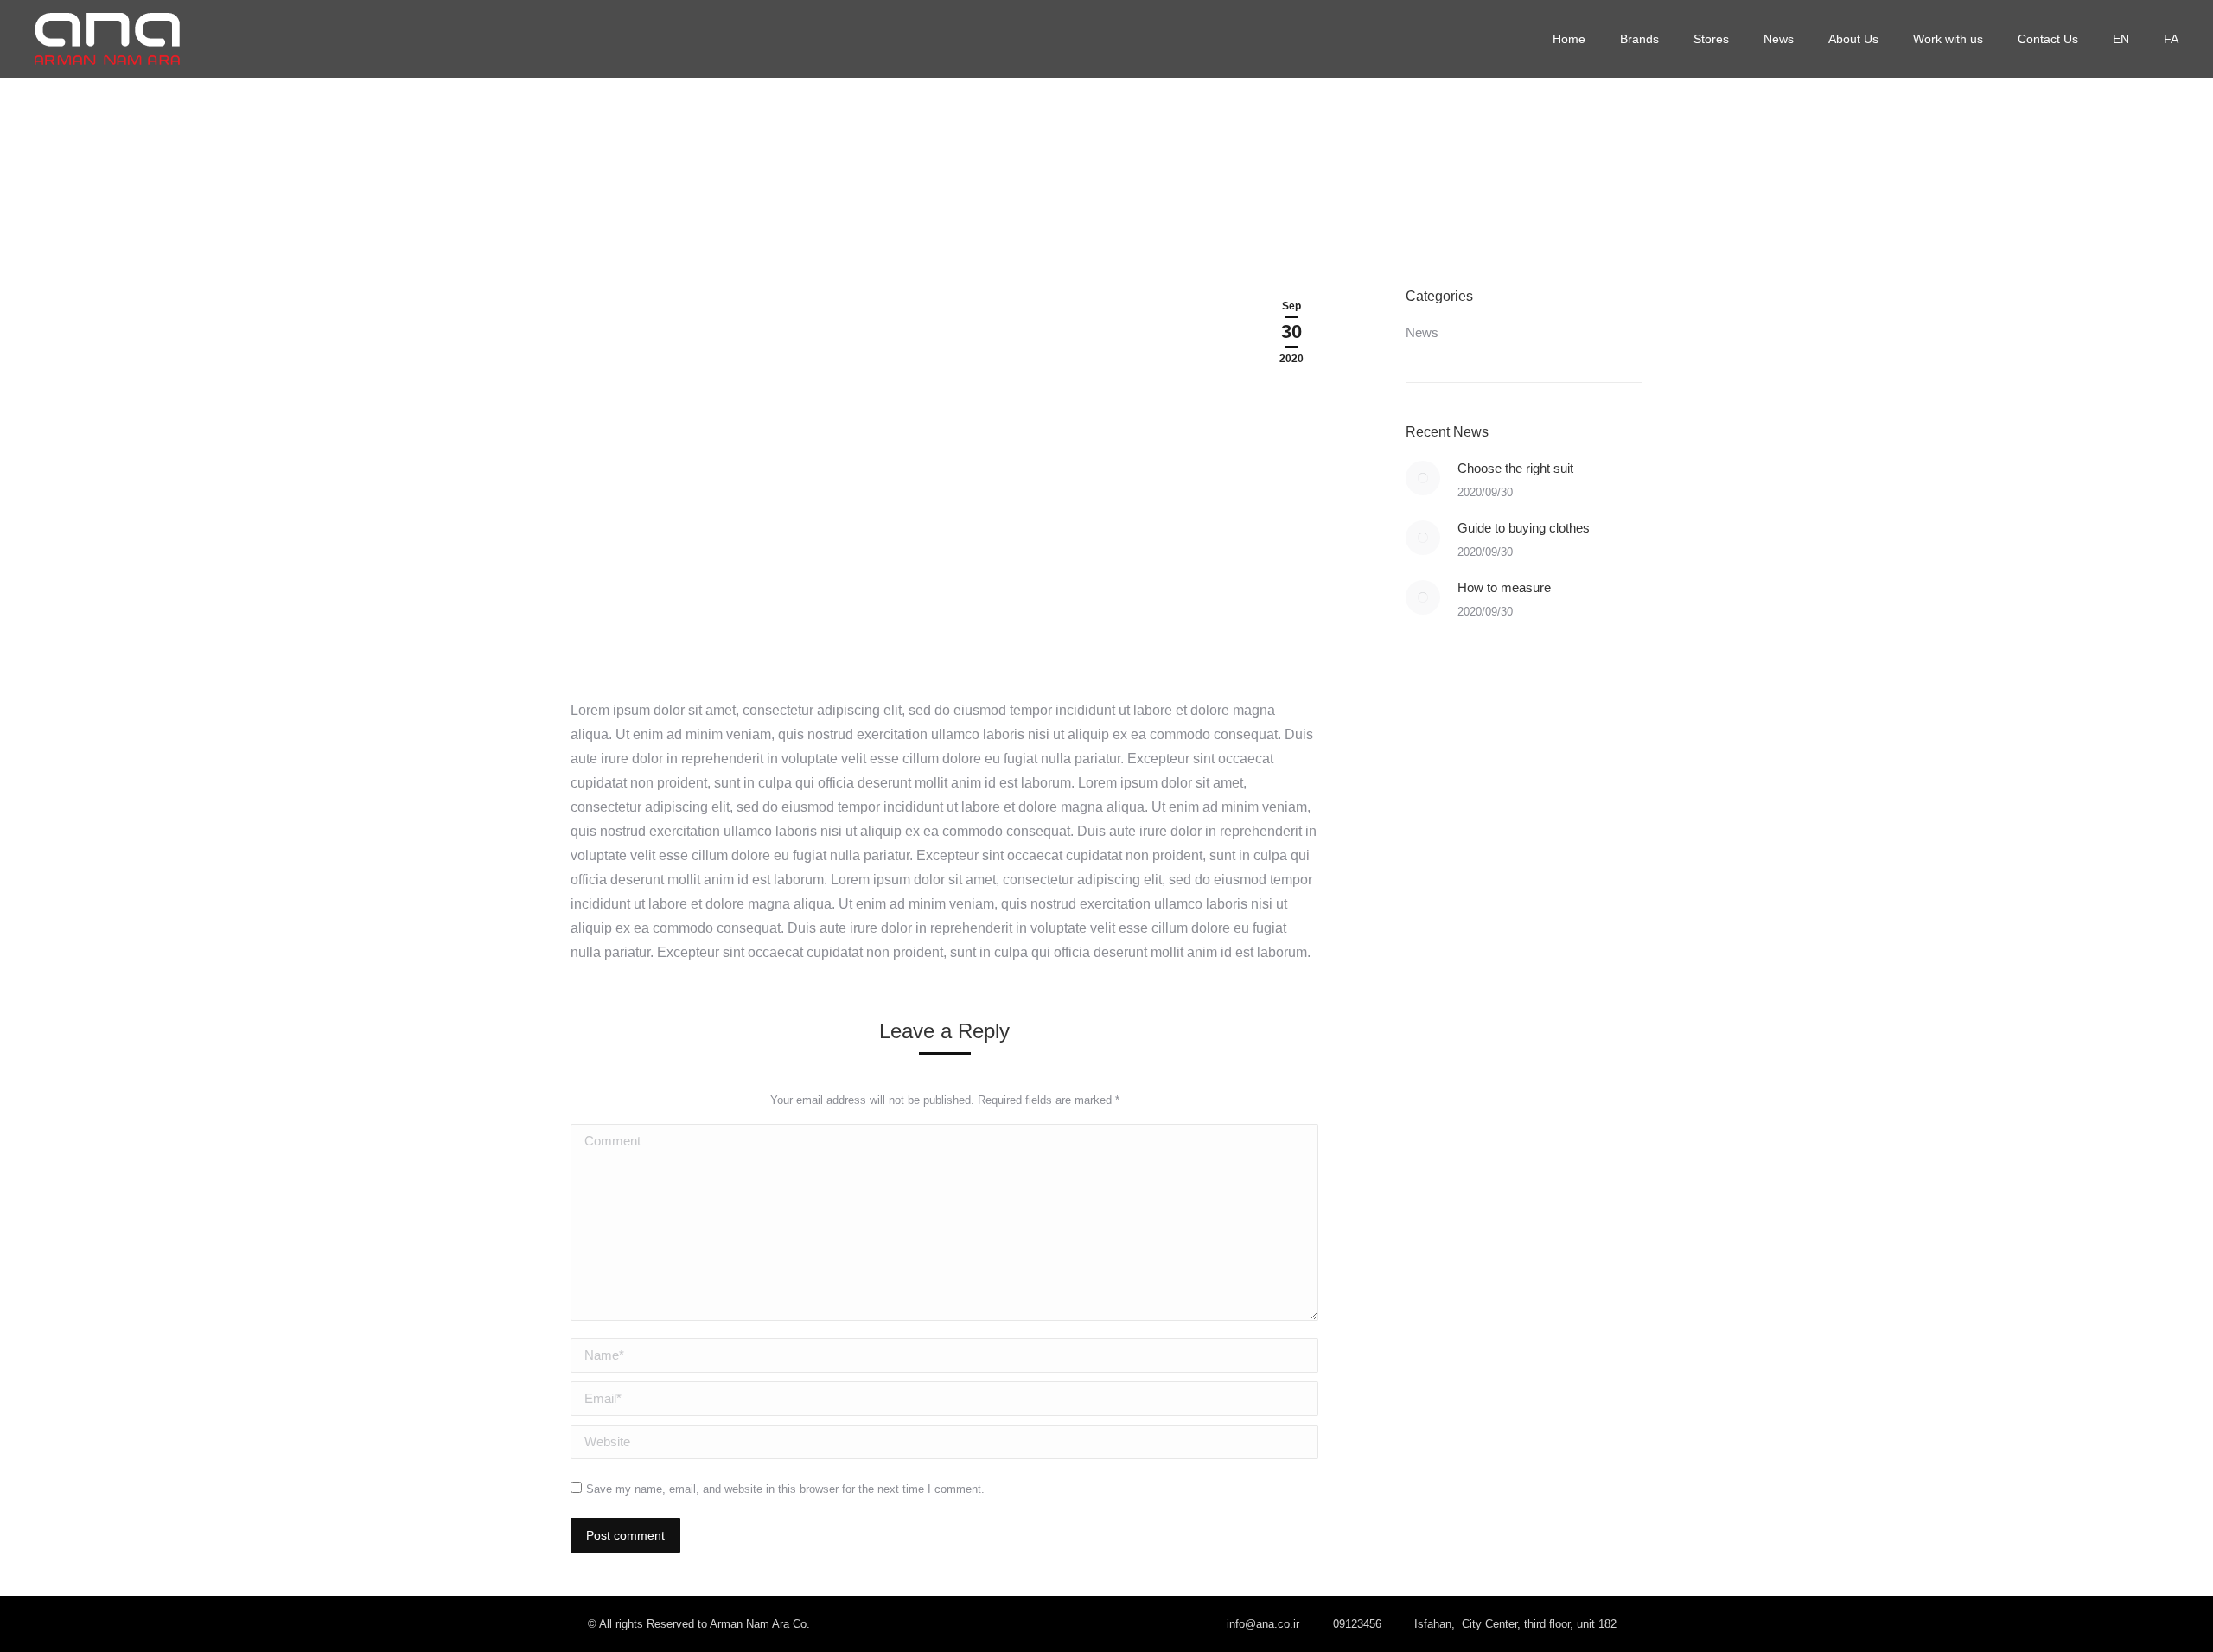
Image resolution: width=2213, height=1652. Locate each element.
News (1422, 332)
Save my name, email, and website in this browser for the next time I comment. (785, 1489)
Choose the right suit (1515, 468)
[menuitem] (1569, 39)
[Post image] (1423, 478)
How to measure (1504, 587)
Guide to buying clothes (1524, 528)
